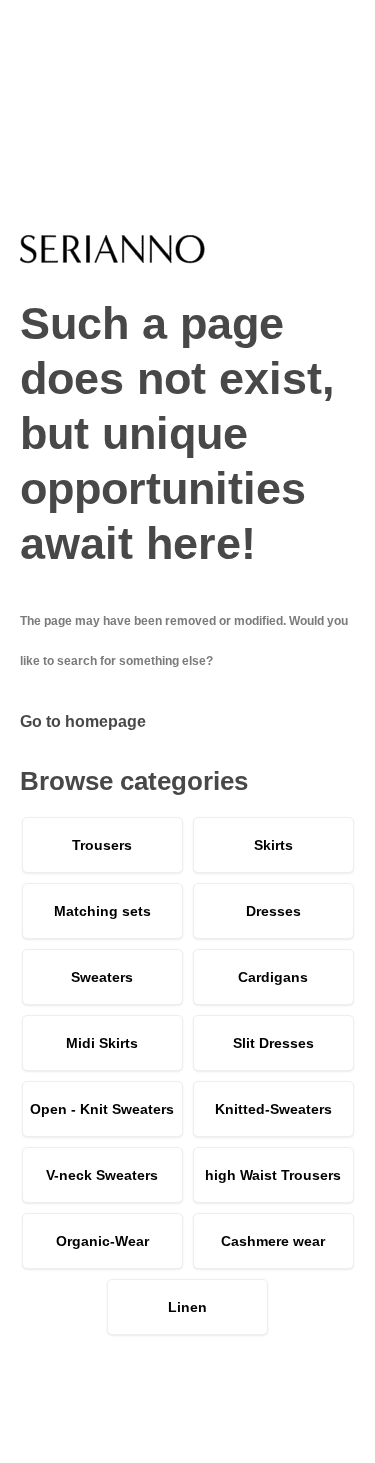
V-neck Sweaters (102, 1175)
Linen (187, 1307)
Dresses (273, 911)
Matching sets (102, 911)
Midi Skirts (102, 1043)
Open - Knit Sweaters (102, 1109)
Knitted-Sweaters (273, 1109)
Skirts (273, 845)
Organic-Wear (102, 1241)
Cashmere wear (273, 1241)
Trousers (102, 845)
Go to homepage (83, 721)
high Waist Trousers (273, 1175)
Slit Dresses (273, 1043)
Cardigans (273, 977)
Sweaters (102, 977)
